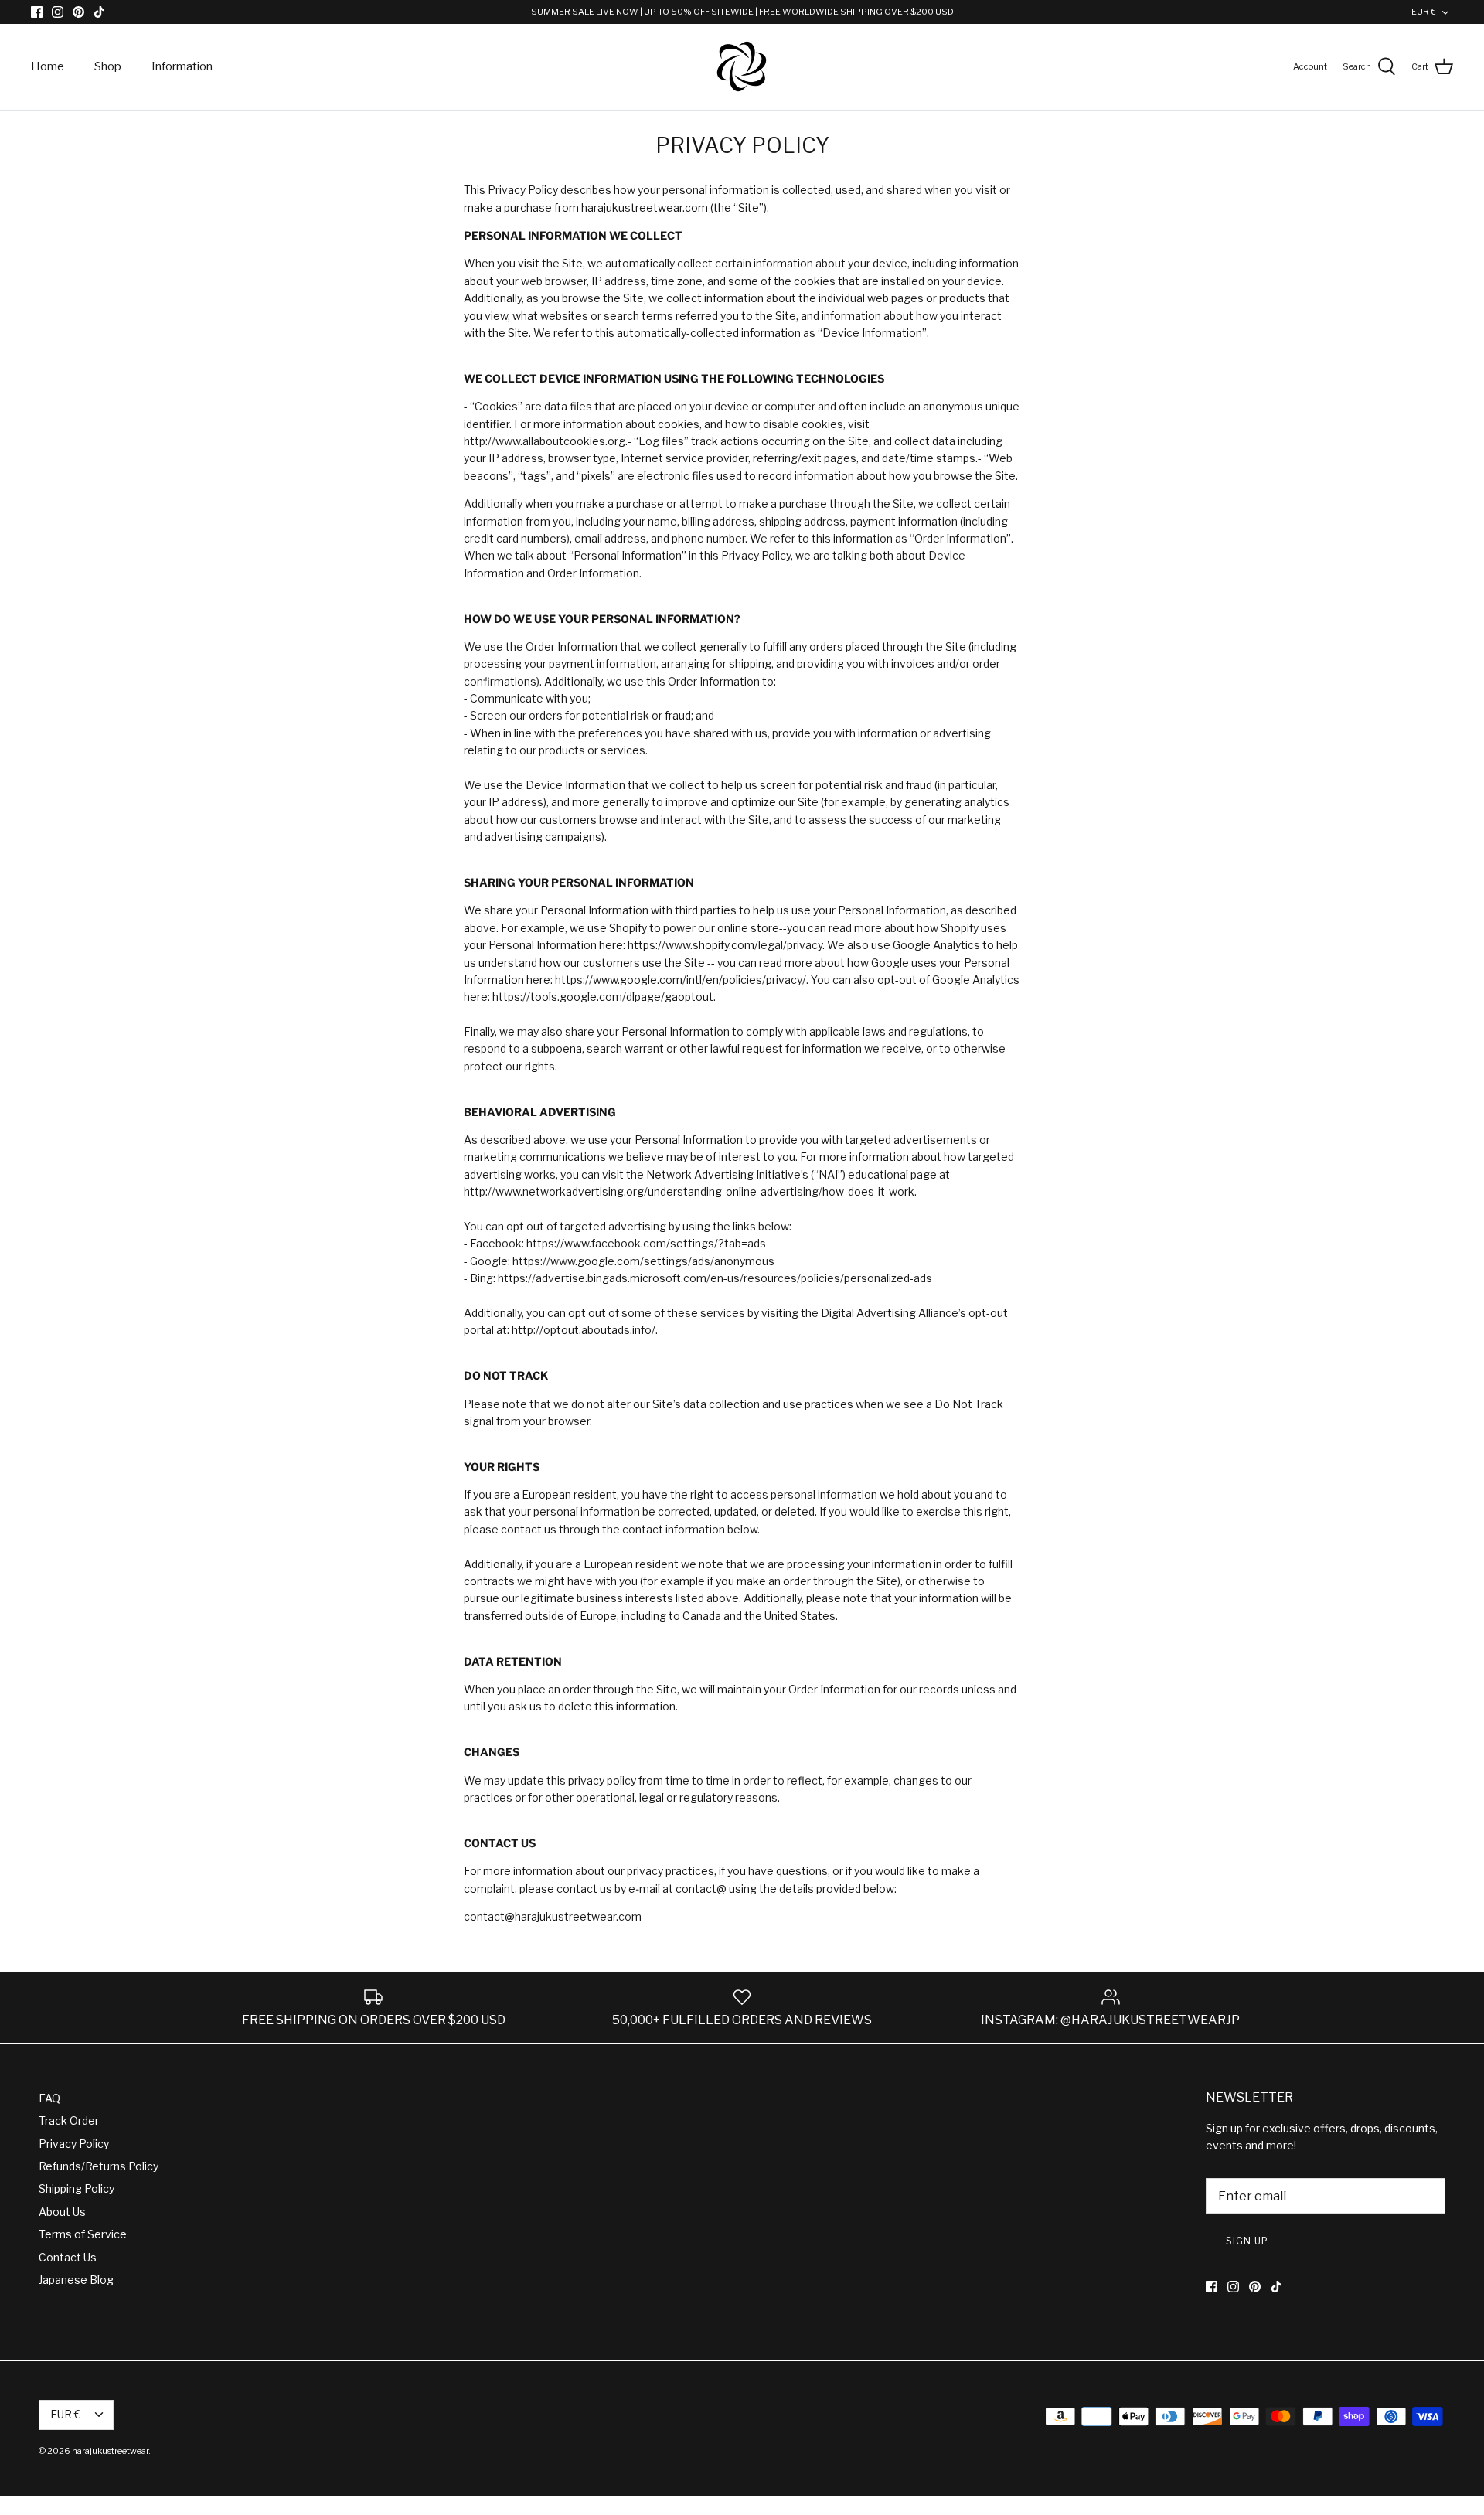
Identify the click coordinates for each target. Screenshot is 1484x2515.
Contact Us (68, 2257)
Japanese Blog (76, 2280)
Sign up (1247, 2241)
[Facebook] (37, 12)
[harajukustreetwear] (742, 67)
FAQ (49, 2098)
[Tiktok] (99, 12)
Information (182, 66)
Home (48, 66)
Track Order (69, 2120)
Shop (108, 66)
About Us (62, 2212)
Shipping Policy (77, 2188)
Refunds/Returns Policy (99, 2166)
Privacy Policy (74, 2144)
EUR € (1424, 12)
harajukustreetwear (110, 2451)
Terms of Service (83, 2234)
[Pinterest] (78, 12)
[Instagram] (58, 12)
